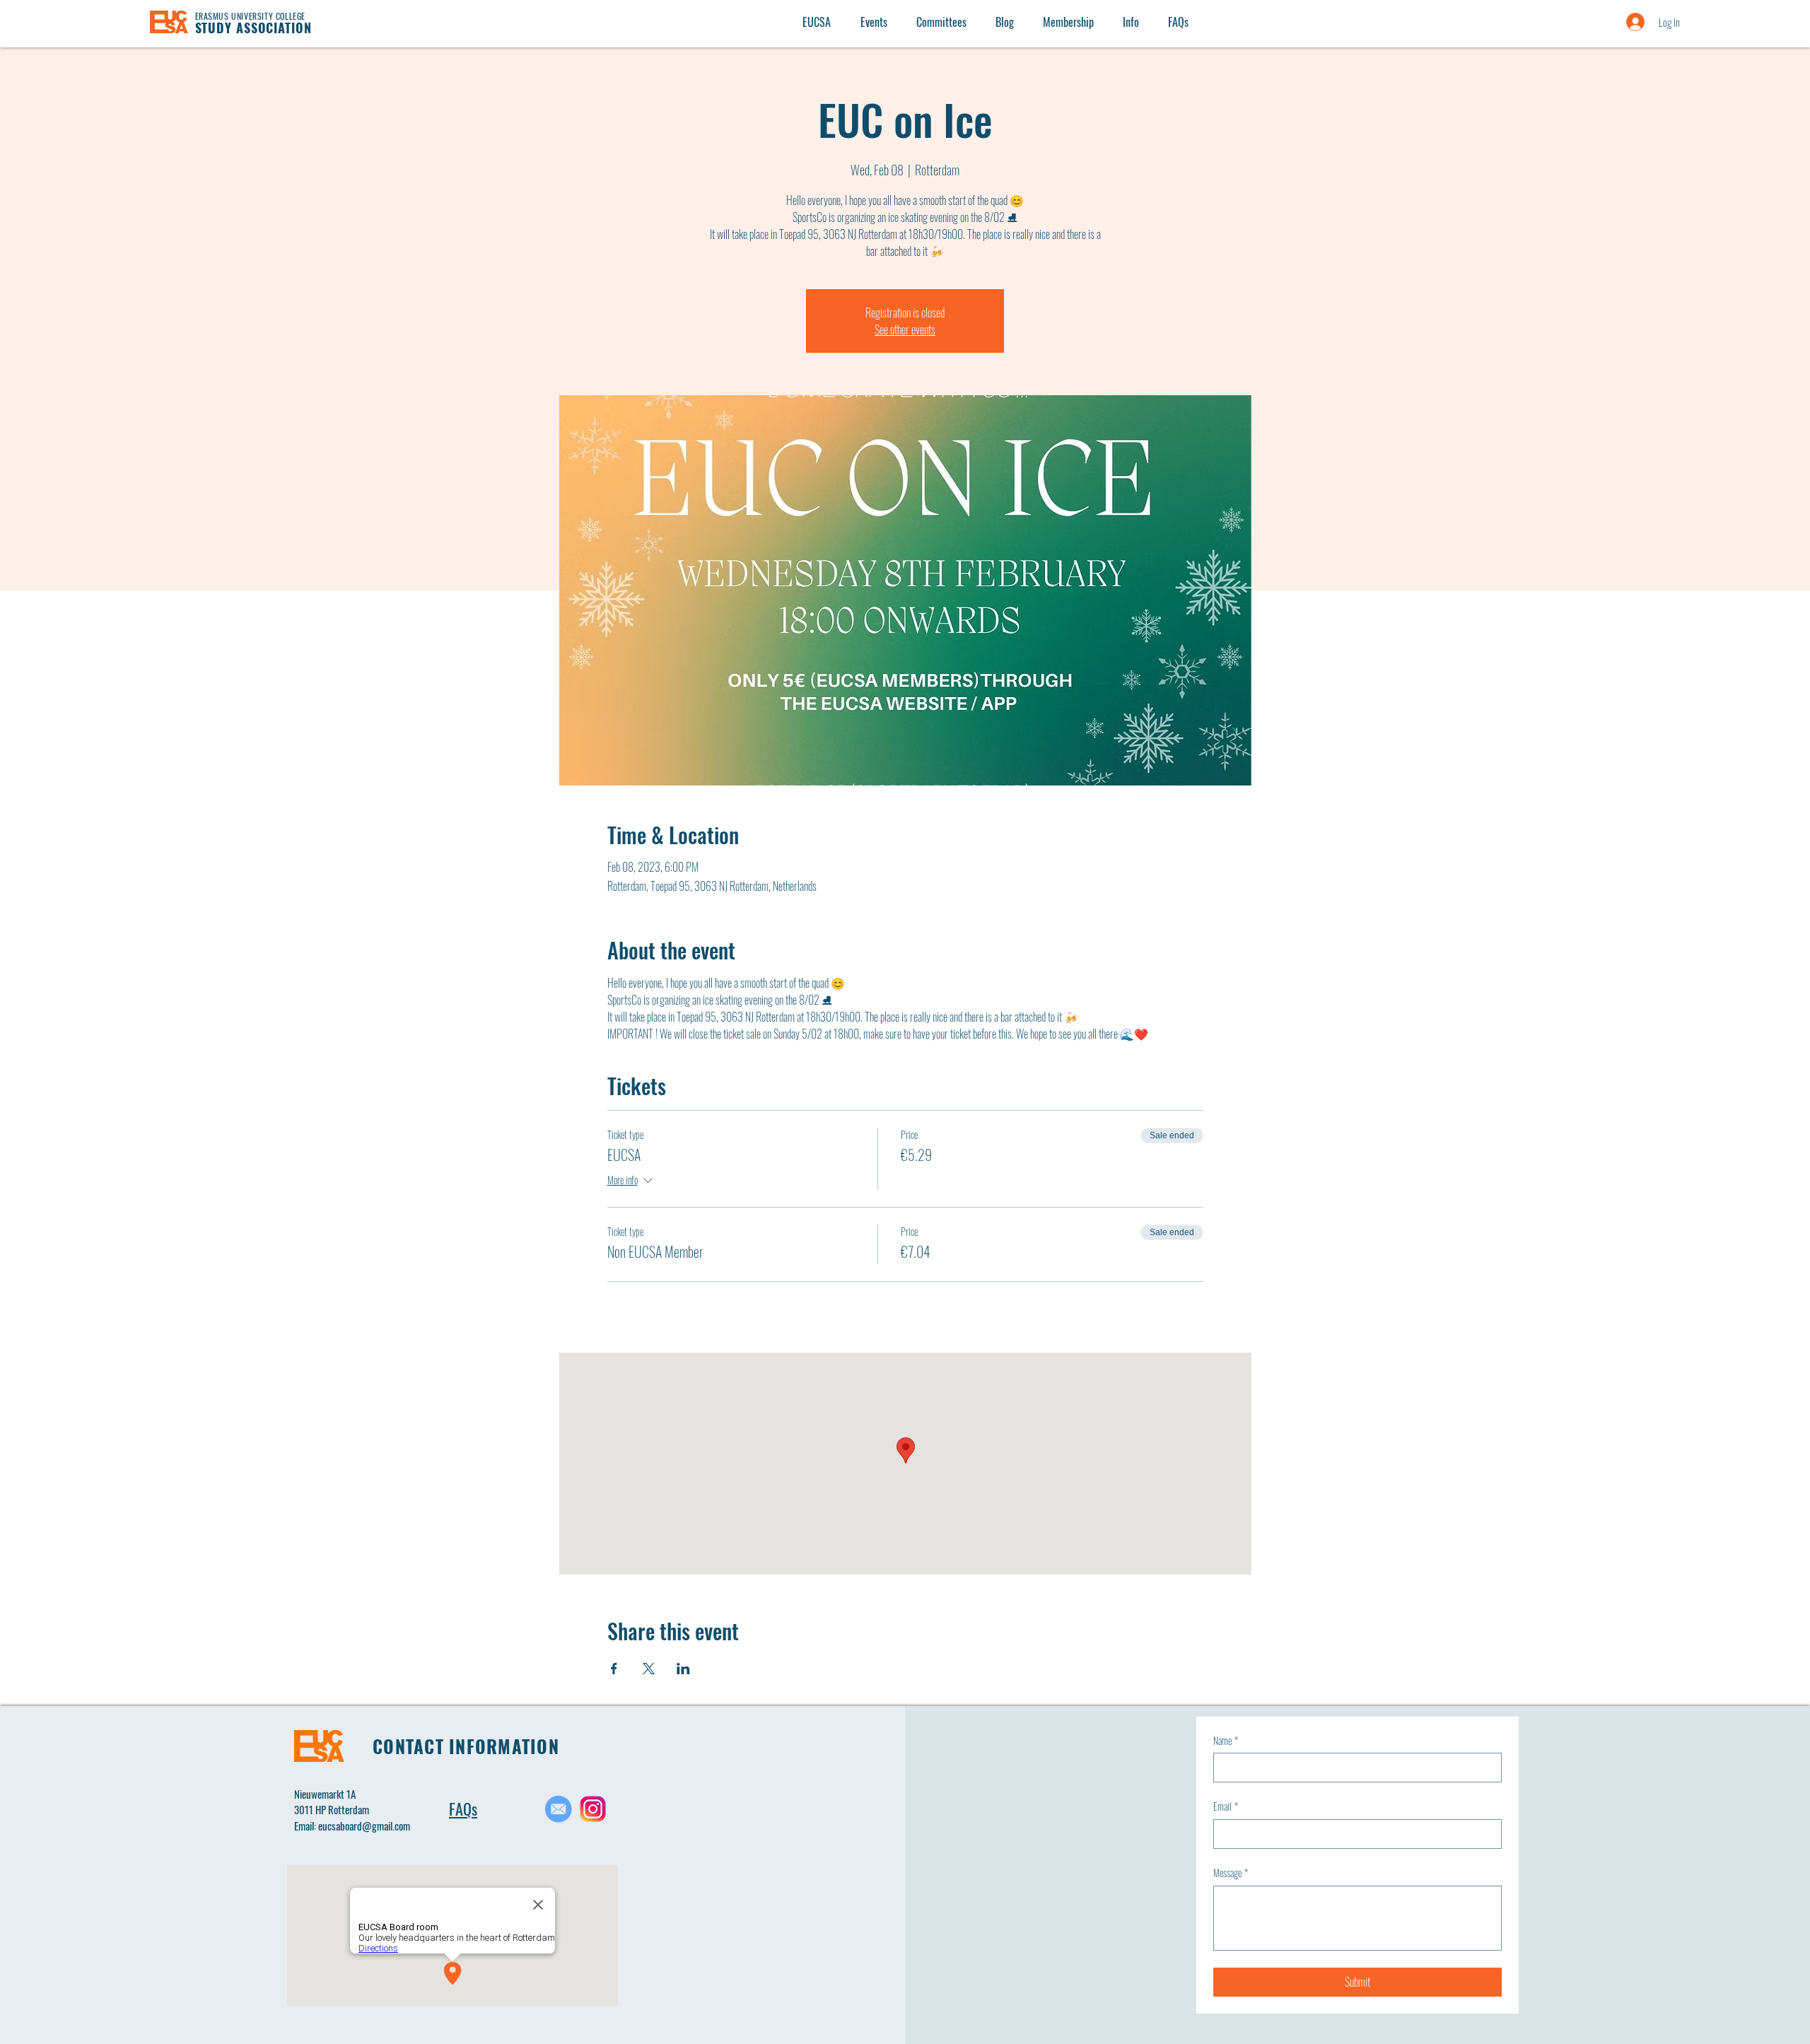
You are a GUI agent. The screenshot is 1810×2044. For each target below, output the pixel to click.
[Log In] (1621, 22)
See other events (905, 329)
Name (1226, 1741)
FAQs (463, 1809)
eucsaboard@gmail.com (364, 1826)
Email (1226, 1806)
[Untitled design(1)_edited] (558, 1809)
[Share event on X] (649, 1669)
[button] (1131, 22)
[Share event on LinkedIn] (683, 1669)
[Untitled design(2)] (593, 1809)
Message (1231, 1873)
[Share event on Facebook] (614, 1669)
